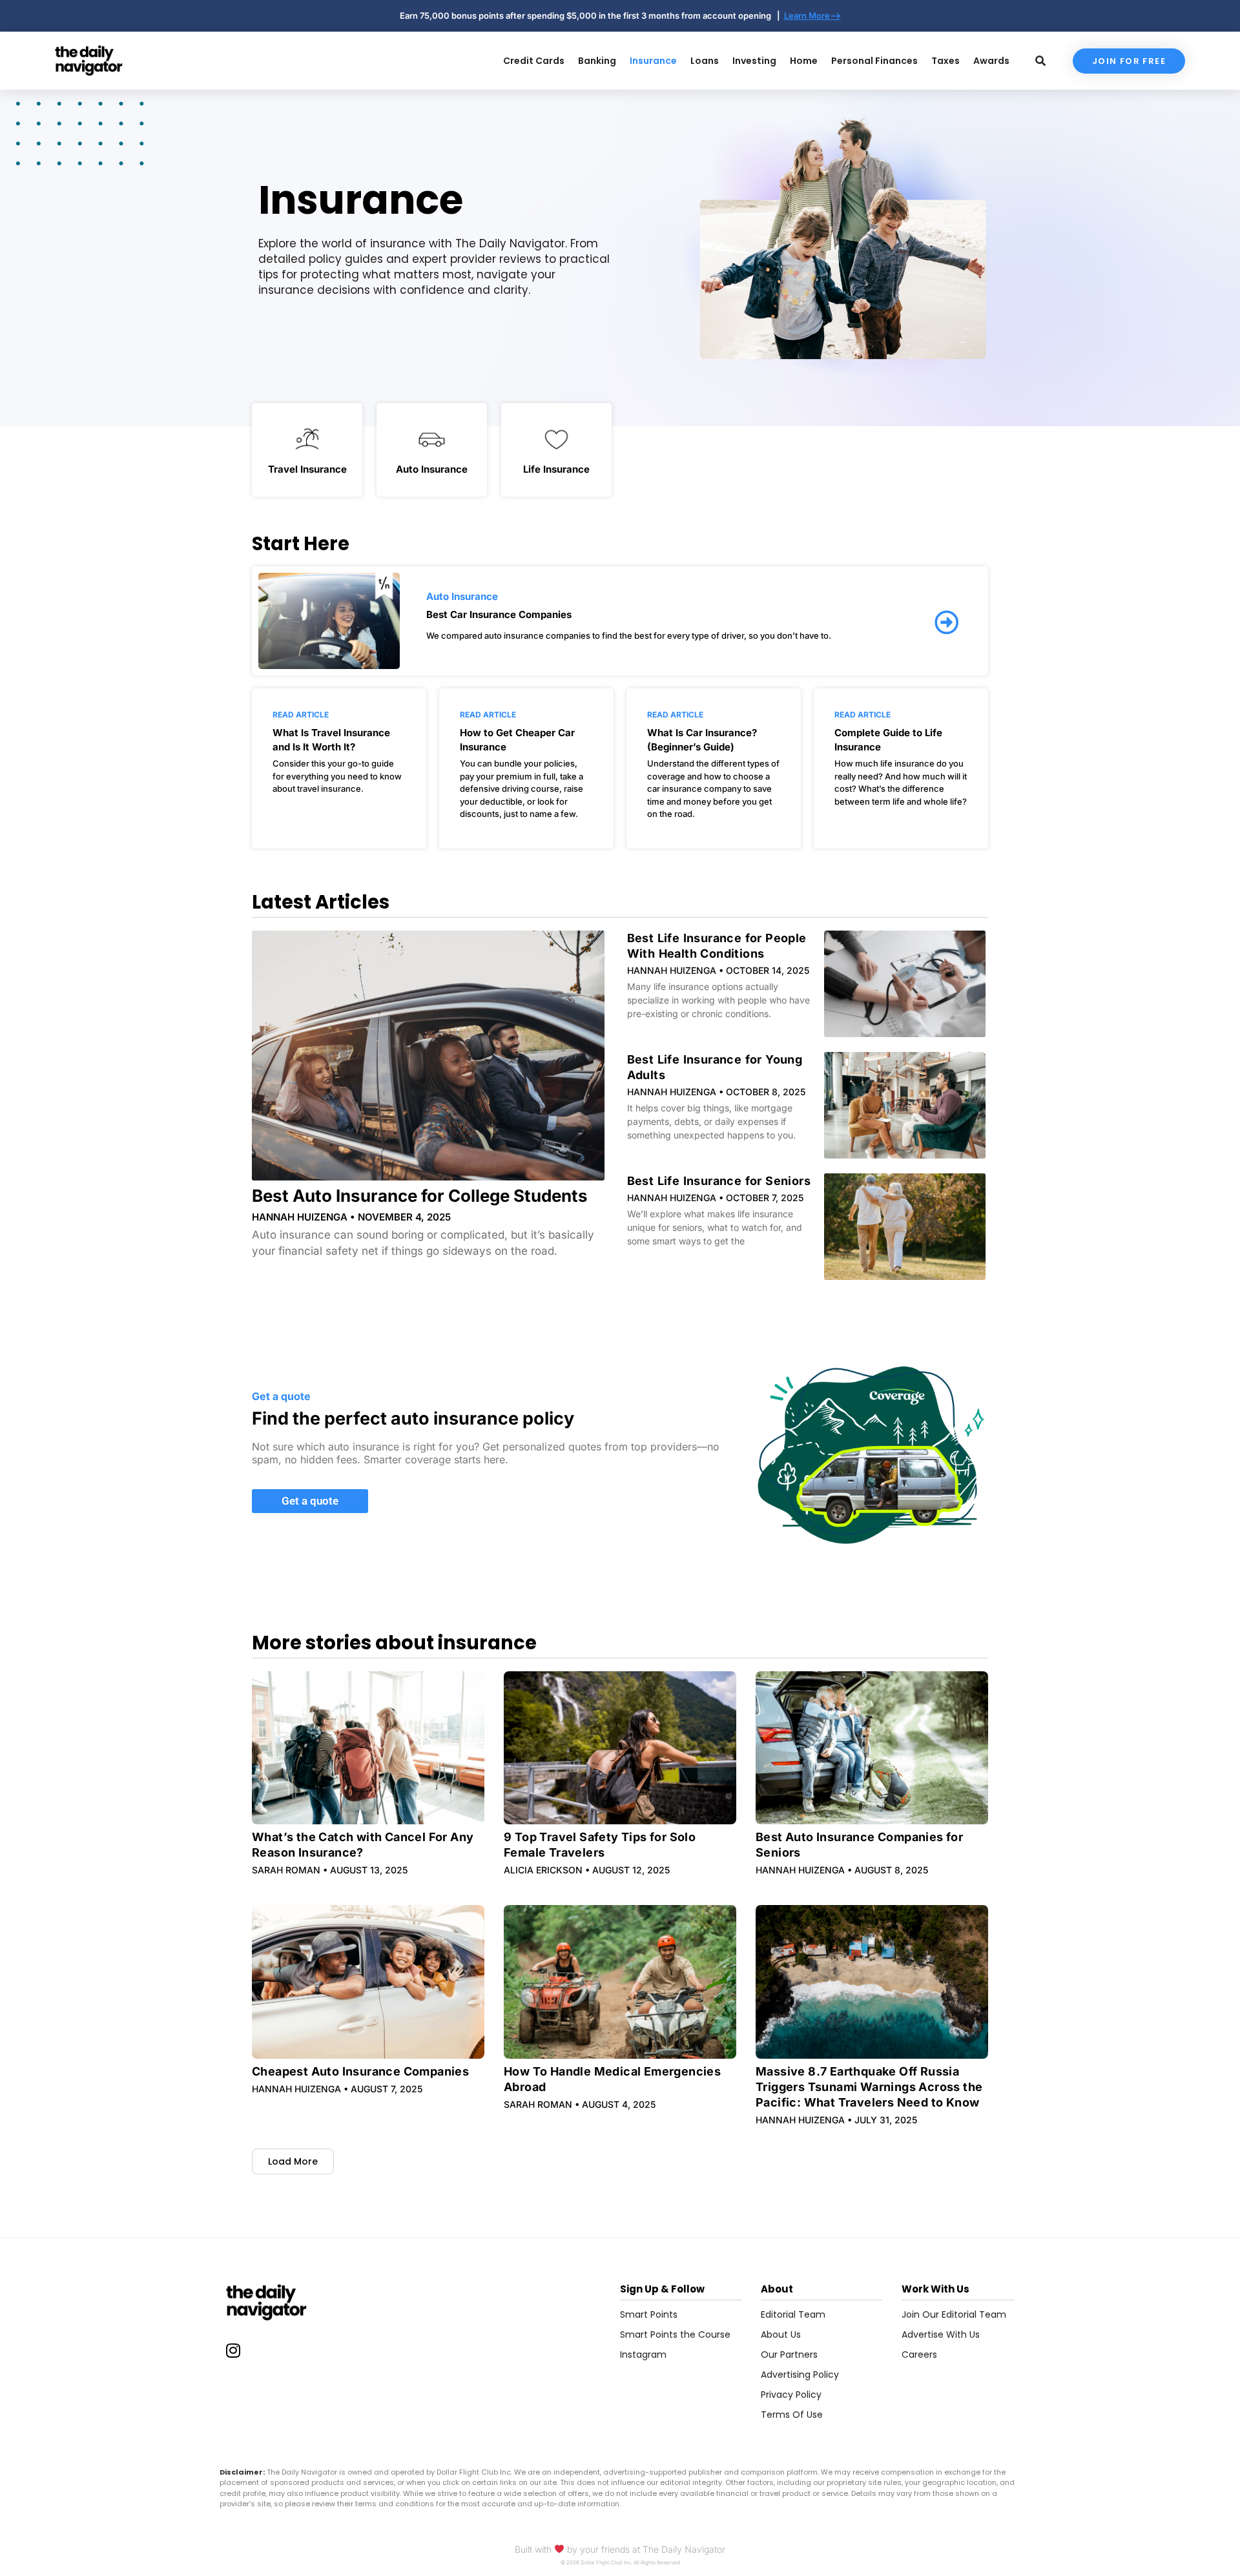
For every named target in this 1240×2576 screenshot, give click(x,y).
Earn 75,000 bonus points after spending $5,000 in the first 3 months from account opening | (592, 15)
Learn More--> (812, 15)
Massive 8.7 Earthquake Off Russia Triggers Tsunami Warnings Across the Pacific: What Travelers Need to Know (869, 2087)
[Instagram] (233, 2350)
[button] (293, 2161)
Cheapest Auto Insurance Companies (360, 2071)
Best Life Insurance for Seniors (719, 1181)
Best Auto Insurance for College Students (420, 1196)
